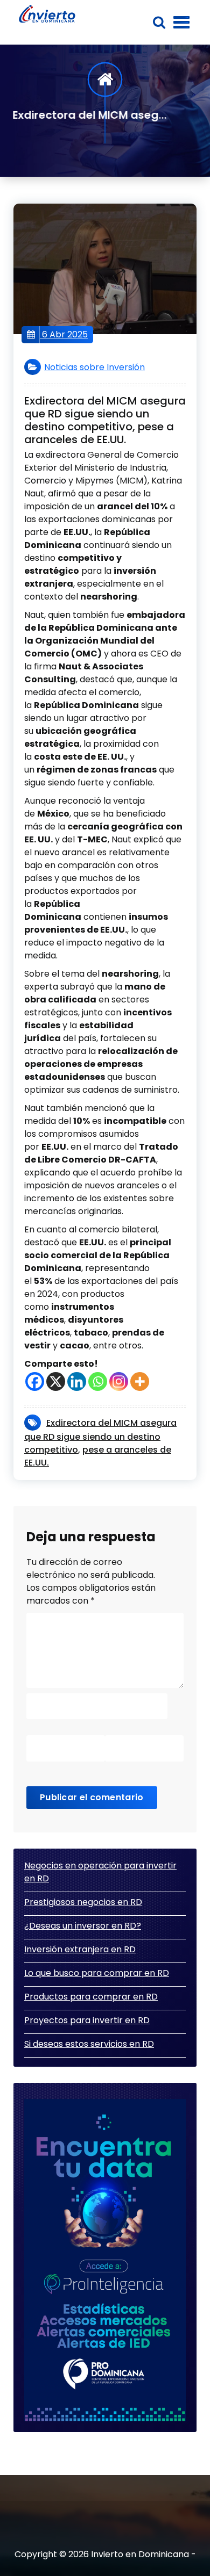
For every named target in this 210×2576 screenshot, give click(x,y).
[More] (140, 1381)
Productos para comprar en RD (91, 1997)
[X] (56, 1381)
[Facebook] (35, 1381)
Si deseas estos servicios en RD (89, 2044)
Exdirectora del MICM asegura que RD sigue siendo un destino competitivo (100, 1436)
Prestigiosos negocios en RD (83, 1902)
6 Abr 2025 (64, 334)
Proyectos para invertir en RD (87, 2020)
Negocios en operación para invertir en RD (100, 1872)
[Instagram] (119, 1381)
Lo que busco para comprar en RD (97, 1973)
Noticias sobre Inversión (94, 367)
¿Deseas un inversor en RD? (83, 1926)
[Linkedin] (77, 1381)
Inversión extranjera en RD (80, 1949)
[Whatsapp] (98, 1381)
